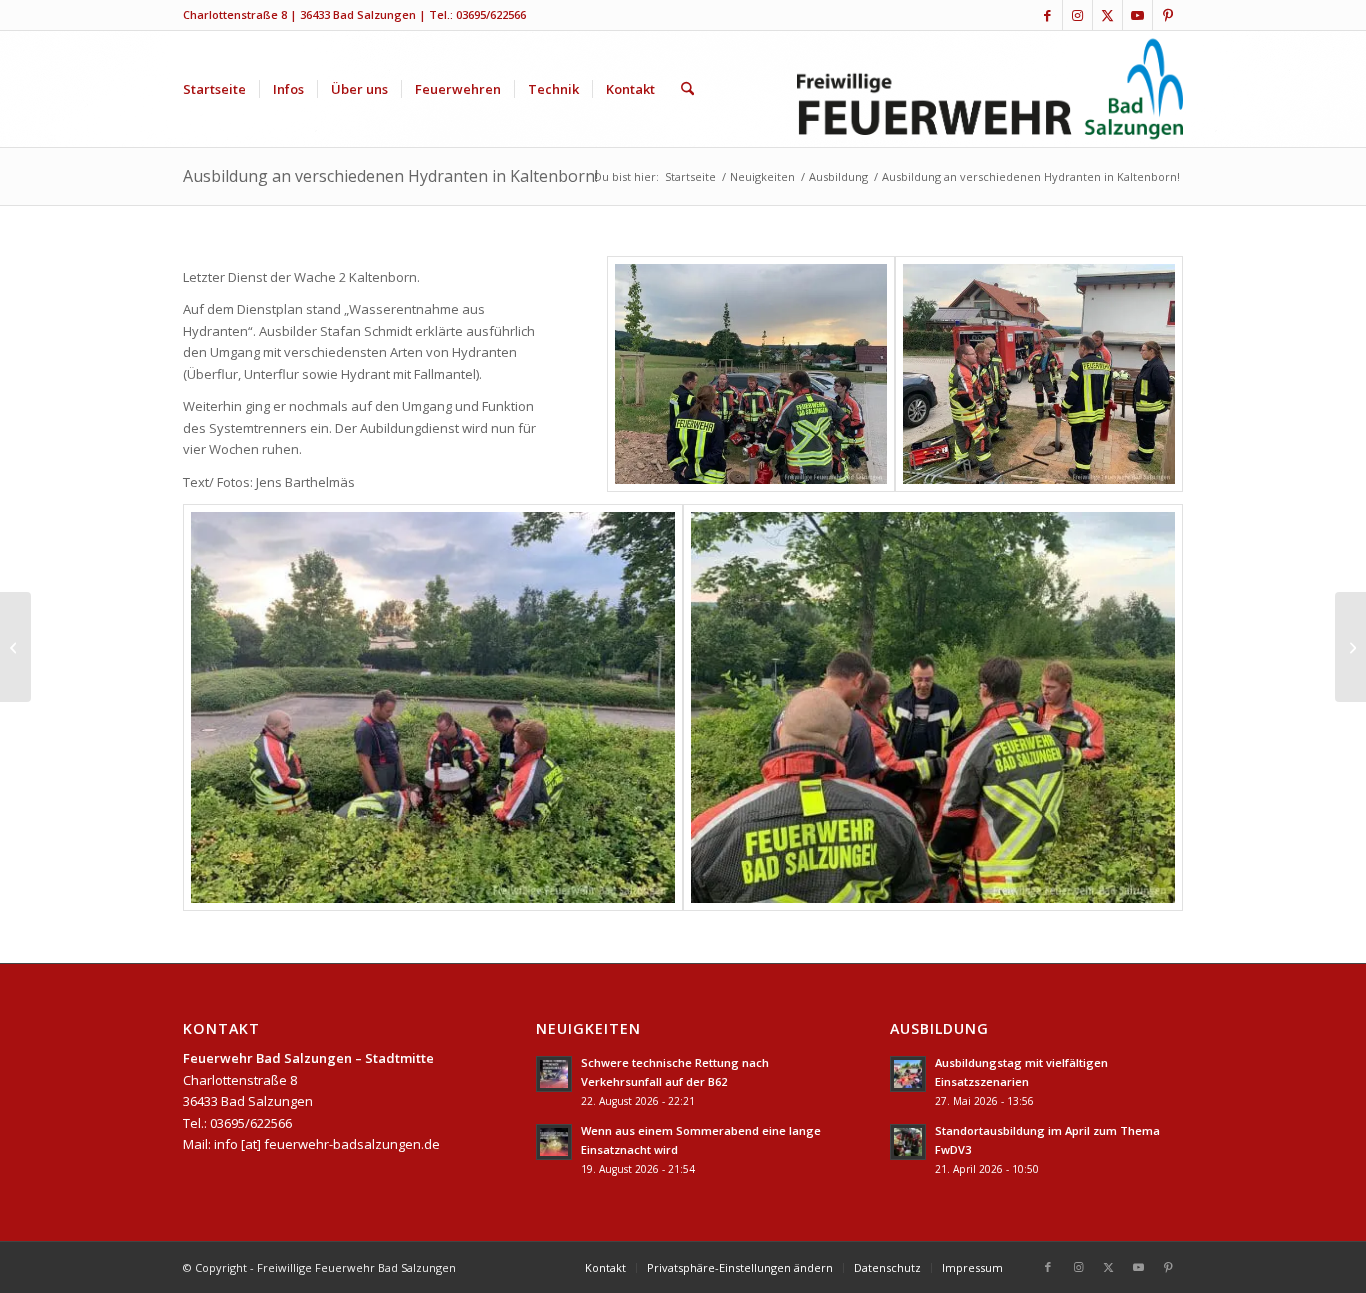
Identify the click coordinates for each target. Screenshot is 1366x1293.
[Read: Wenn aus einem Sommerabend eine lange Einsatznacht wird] (554, 1142)
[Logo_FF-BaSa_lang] (990, 89)
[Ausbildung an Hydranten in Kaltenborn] (751, 374)
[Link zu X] (1107, 15)
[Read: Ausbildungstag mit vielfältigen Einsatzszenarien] (908, 1074)
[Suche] (687, 89)
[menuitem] (214, 89)
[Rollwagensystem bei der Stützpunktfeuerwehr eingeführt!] (15, 647)
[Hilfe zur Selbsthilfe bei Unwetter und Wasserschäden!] (1350, 647)
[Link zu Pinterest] (1168, 15)
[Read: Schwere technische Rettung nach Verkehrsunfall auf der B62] (554, 1074)
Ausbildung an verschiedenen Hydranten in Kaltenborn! (390, 176)
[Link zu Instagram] (1077, 15)
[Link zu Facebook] (1047, 15)
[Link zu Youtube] (1137, 15)
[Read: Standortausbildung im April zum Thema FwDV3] (908, 1142)
